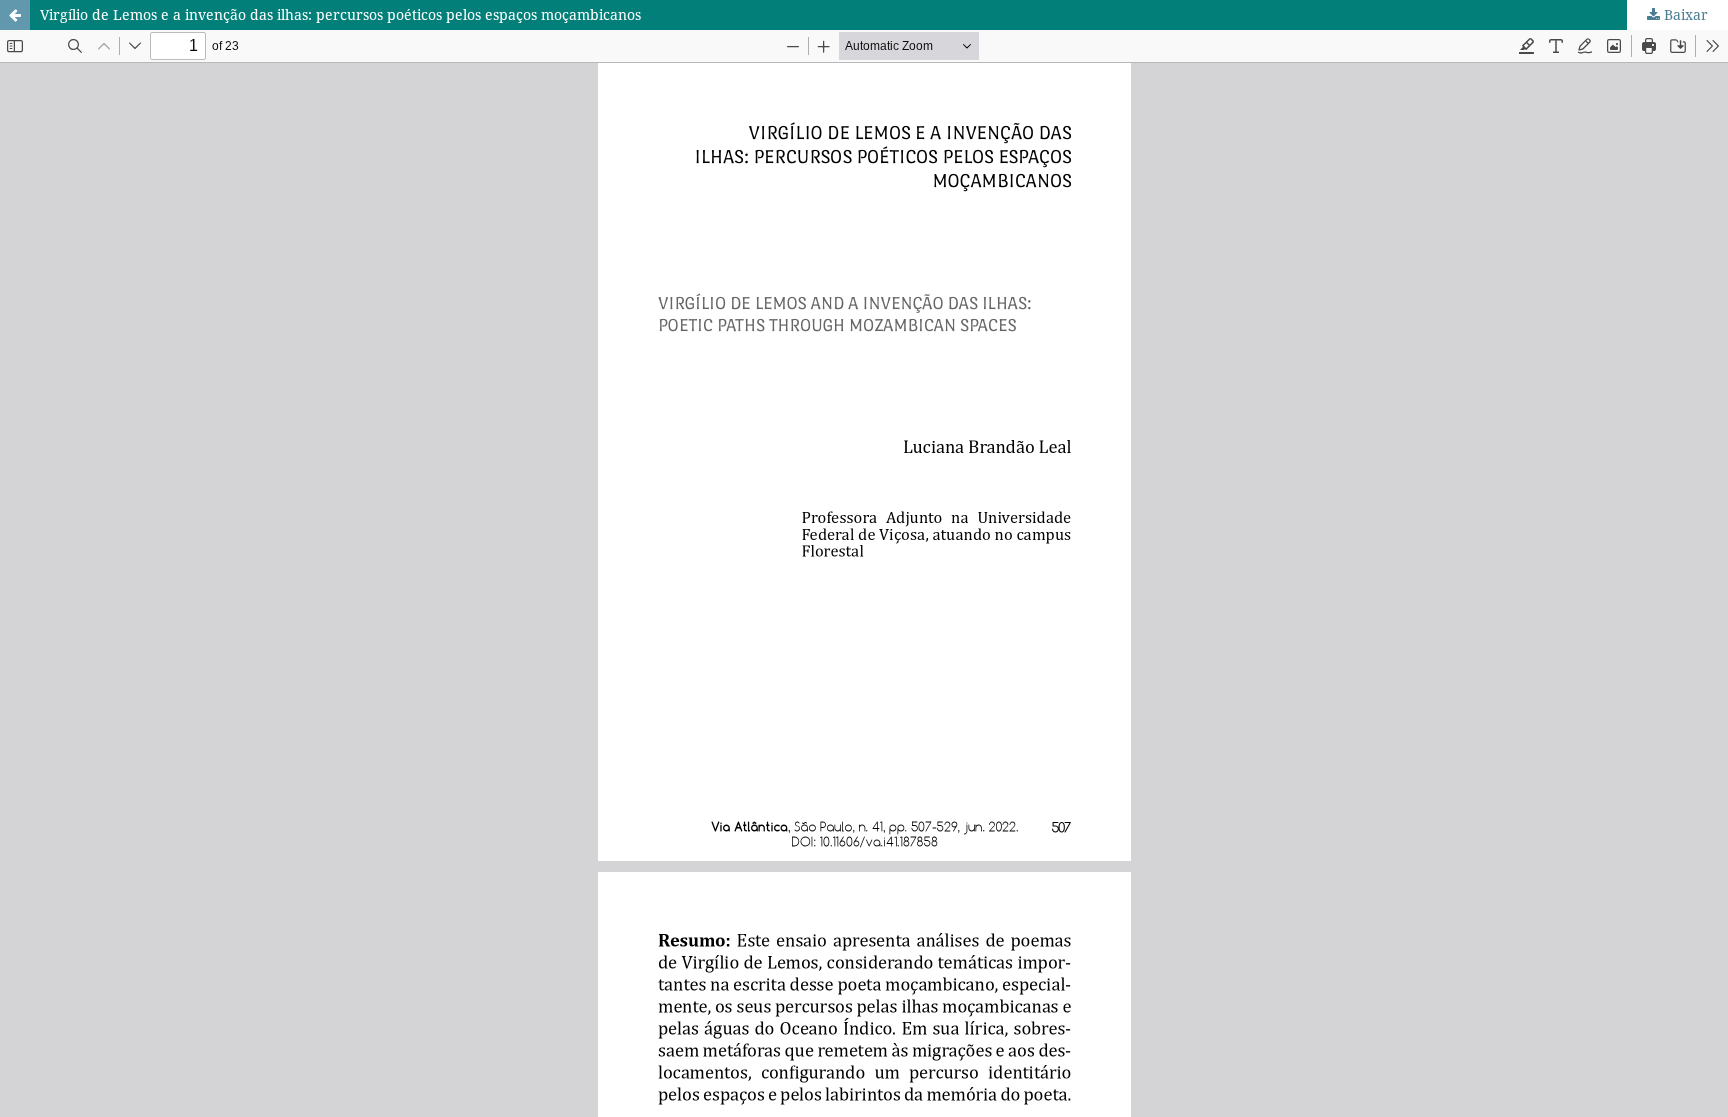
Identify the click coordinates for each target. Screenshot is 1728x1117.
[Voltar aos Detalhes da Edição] (15, 15)
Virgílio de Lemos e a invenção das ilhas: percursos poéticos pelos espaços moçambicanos (340, 14)
